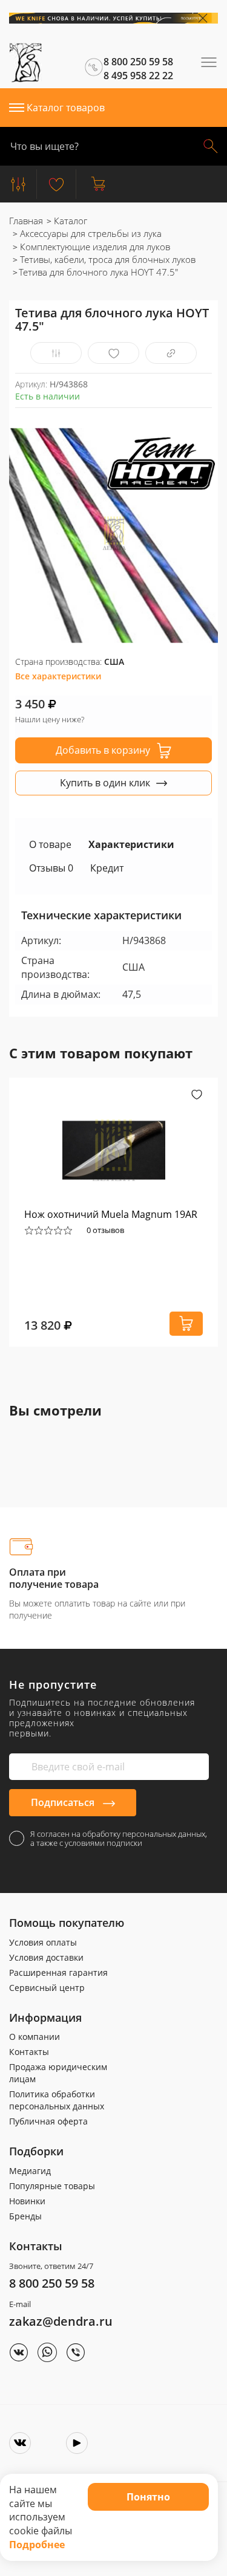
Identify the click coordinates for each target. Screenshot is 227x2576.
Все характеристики (58, 676)
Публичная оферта (48, 2121)
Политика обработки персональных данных (57, 2100)
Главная (26, 221)
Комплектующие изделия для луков (94, 247)
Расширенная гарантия (58, 1972)
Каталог (69, 221)
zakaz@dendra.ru (61, 2321)
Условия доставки (46, 1957)
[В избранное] (113, 353)
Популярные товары (52, 2186)
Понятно (148, 2497)
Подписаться (64, 1802)
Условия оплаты (43, 1942)
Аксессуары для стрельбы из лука (90, 233)
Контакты (29, 2052)
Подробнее (37, 2545)
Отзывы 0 (51, 868)
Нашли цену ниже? (50, 719)
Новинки (27, 2201)
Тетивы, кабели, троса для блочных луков (107, 259)
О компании (35, 2037)
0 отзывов (105, 1230)
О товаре (50, 844)
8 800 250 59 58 (52, 2283)
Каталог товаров (66, 108)
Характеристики (131, 844)
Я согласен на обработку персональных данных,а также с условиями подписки (119, 1839)
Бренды (25, 2216)
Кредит (107, 868)
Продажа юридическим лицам (58, 2073)
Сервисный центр (47, 1988)
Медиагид (30, 2171)
